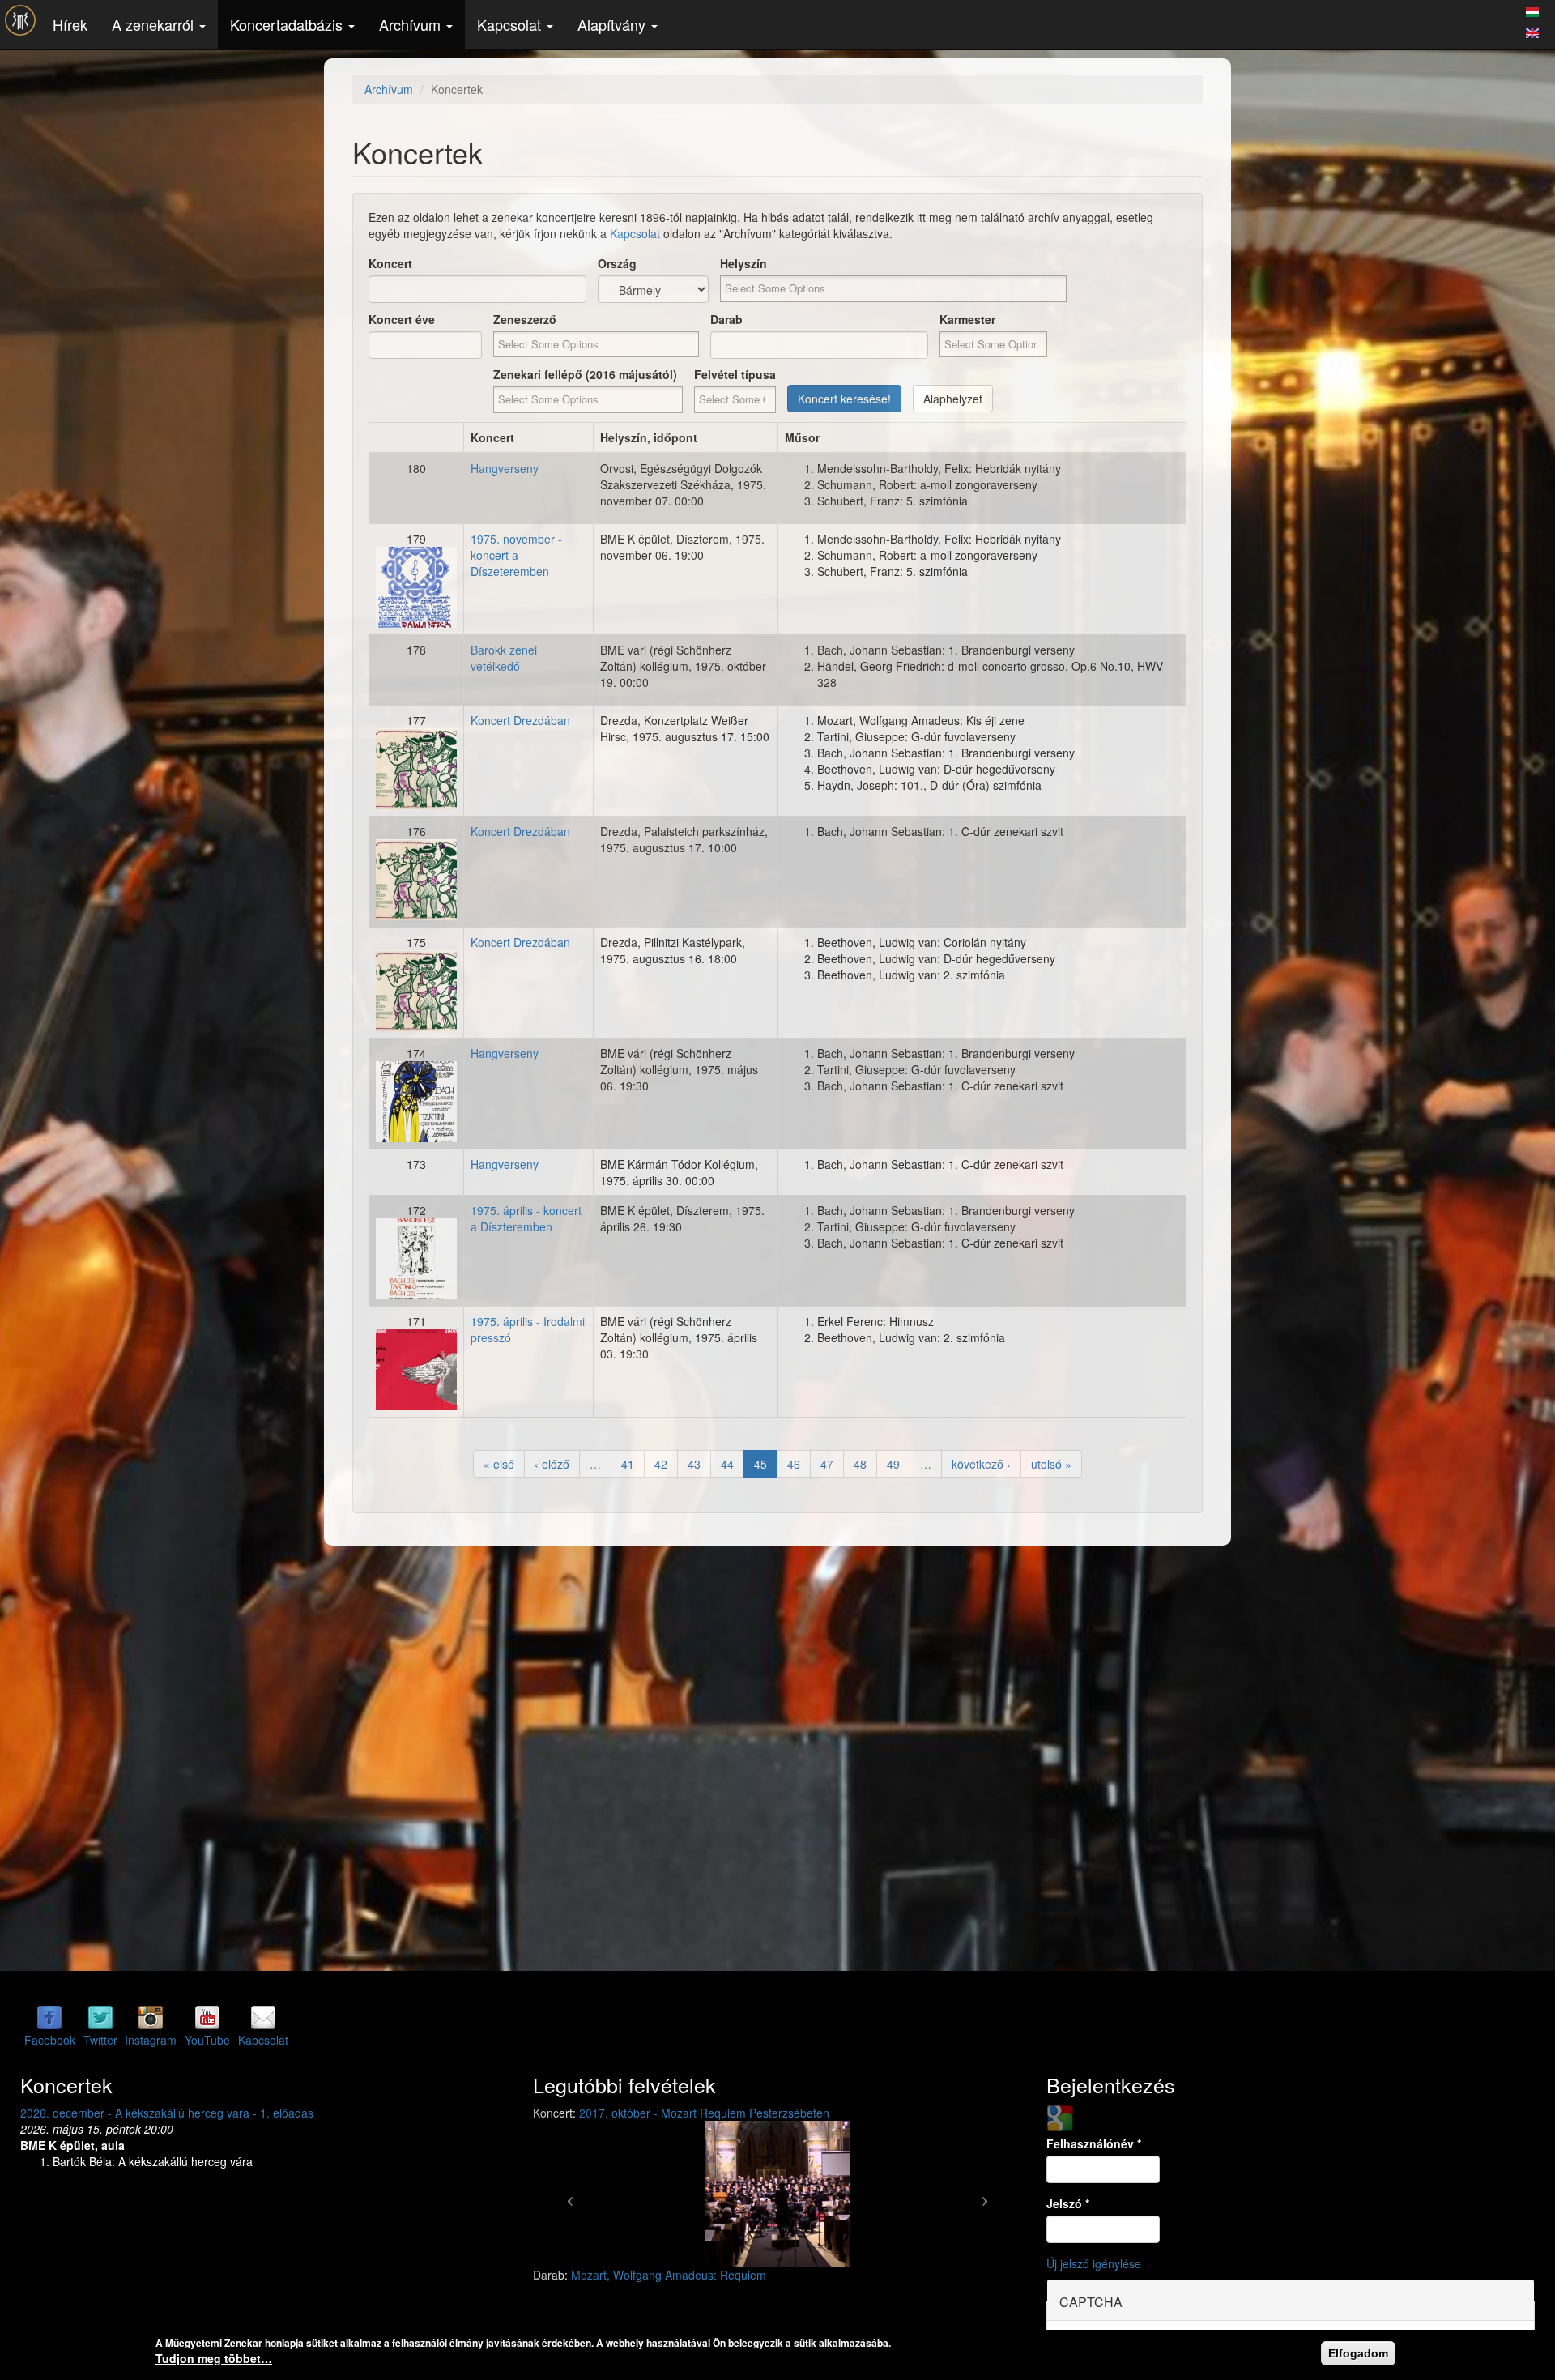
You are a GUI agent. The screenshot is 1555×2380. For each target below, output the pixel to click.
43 (694, 1464)
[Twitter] (100, 2016)
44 (727, 1464)
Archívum (412, 24)
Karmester (967, 319)
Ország (617, 263)
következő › (981, 1464)
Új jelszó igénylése (1094, 2263)
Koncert (390, 263)
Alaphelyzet (953, 399)
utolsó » (1051, 1464)
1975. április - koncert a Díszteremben (526, 1218)
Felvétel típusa (735, 374)
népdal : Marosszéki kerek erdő (652, 2275)
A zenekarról (155, 24)
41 (628, 1464)
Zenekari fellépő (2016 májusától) (585, 374)
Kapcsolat (511, 24)
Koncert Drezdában (520, 720)
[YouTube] (207, 2016)
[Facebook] (49, 2016)
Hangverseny (505, 468)
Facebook (50, 2040)
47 (827, 1464)
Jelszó (1068, 2203)
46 (794, 1464)
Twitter (100, 2040)
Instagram (151, 2040)
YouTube (207, 2040)
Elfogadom (1358, 2353)
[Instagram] (151, 2016)
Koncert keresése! (844, 399)
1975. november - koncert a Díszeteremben (516, 555)
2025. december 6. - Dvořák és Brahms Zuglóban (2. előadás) (180, 2113)
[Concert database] (1532, 31)
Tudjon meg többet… (214, 2358)
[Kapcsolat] (263, 2016)
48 (860, 1464)
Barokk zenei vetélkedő (504, 658)
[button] (569, 2194)
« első (499, 1464)
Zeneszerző (525, 319)
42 (661, 1464)
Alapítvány (613, 24)
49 (893, 1464)
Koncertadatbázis (288, 24)
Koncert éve (402, 319)
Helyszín (743, 263)
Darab (726, 319)
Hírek (70, 24)
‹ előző (552, 1464)
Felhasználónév (1094, 2143)
